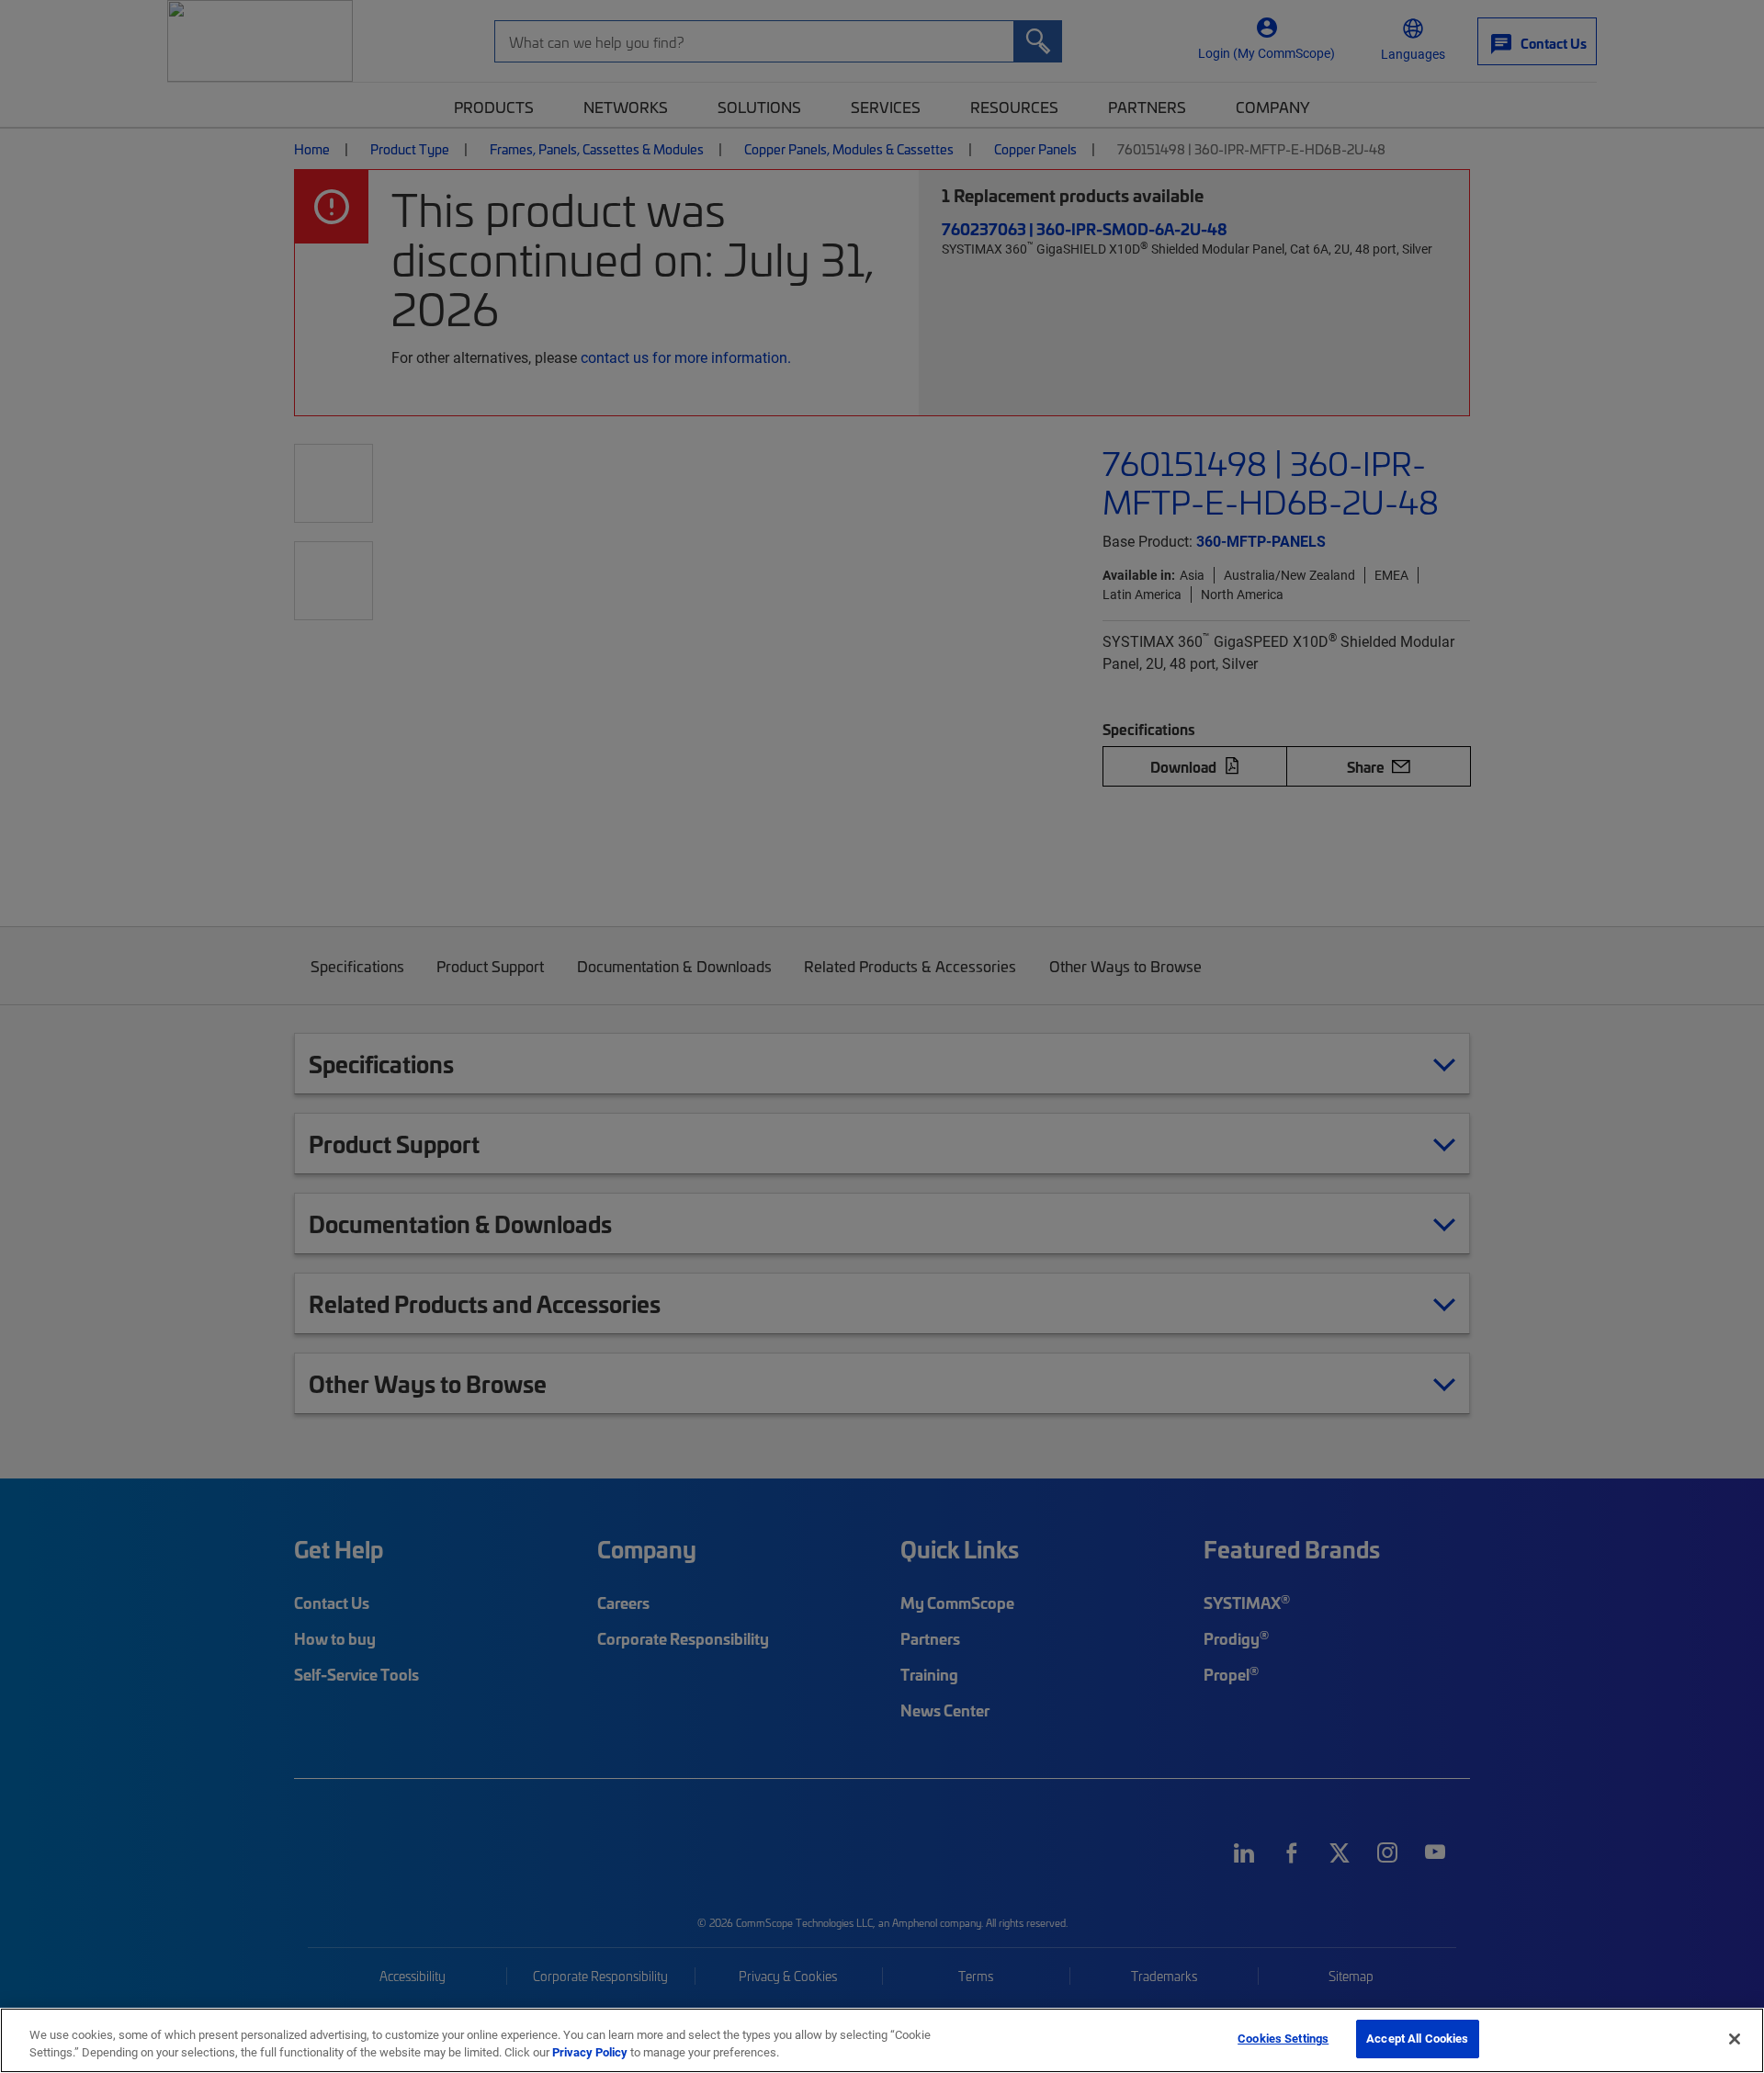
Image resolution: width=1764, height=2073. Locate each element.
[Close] (1735, 2039)
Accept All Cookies (1417, 2038)
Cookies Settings (1283, 2038)
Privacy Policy (590, 2053)
